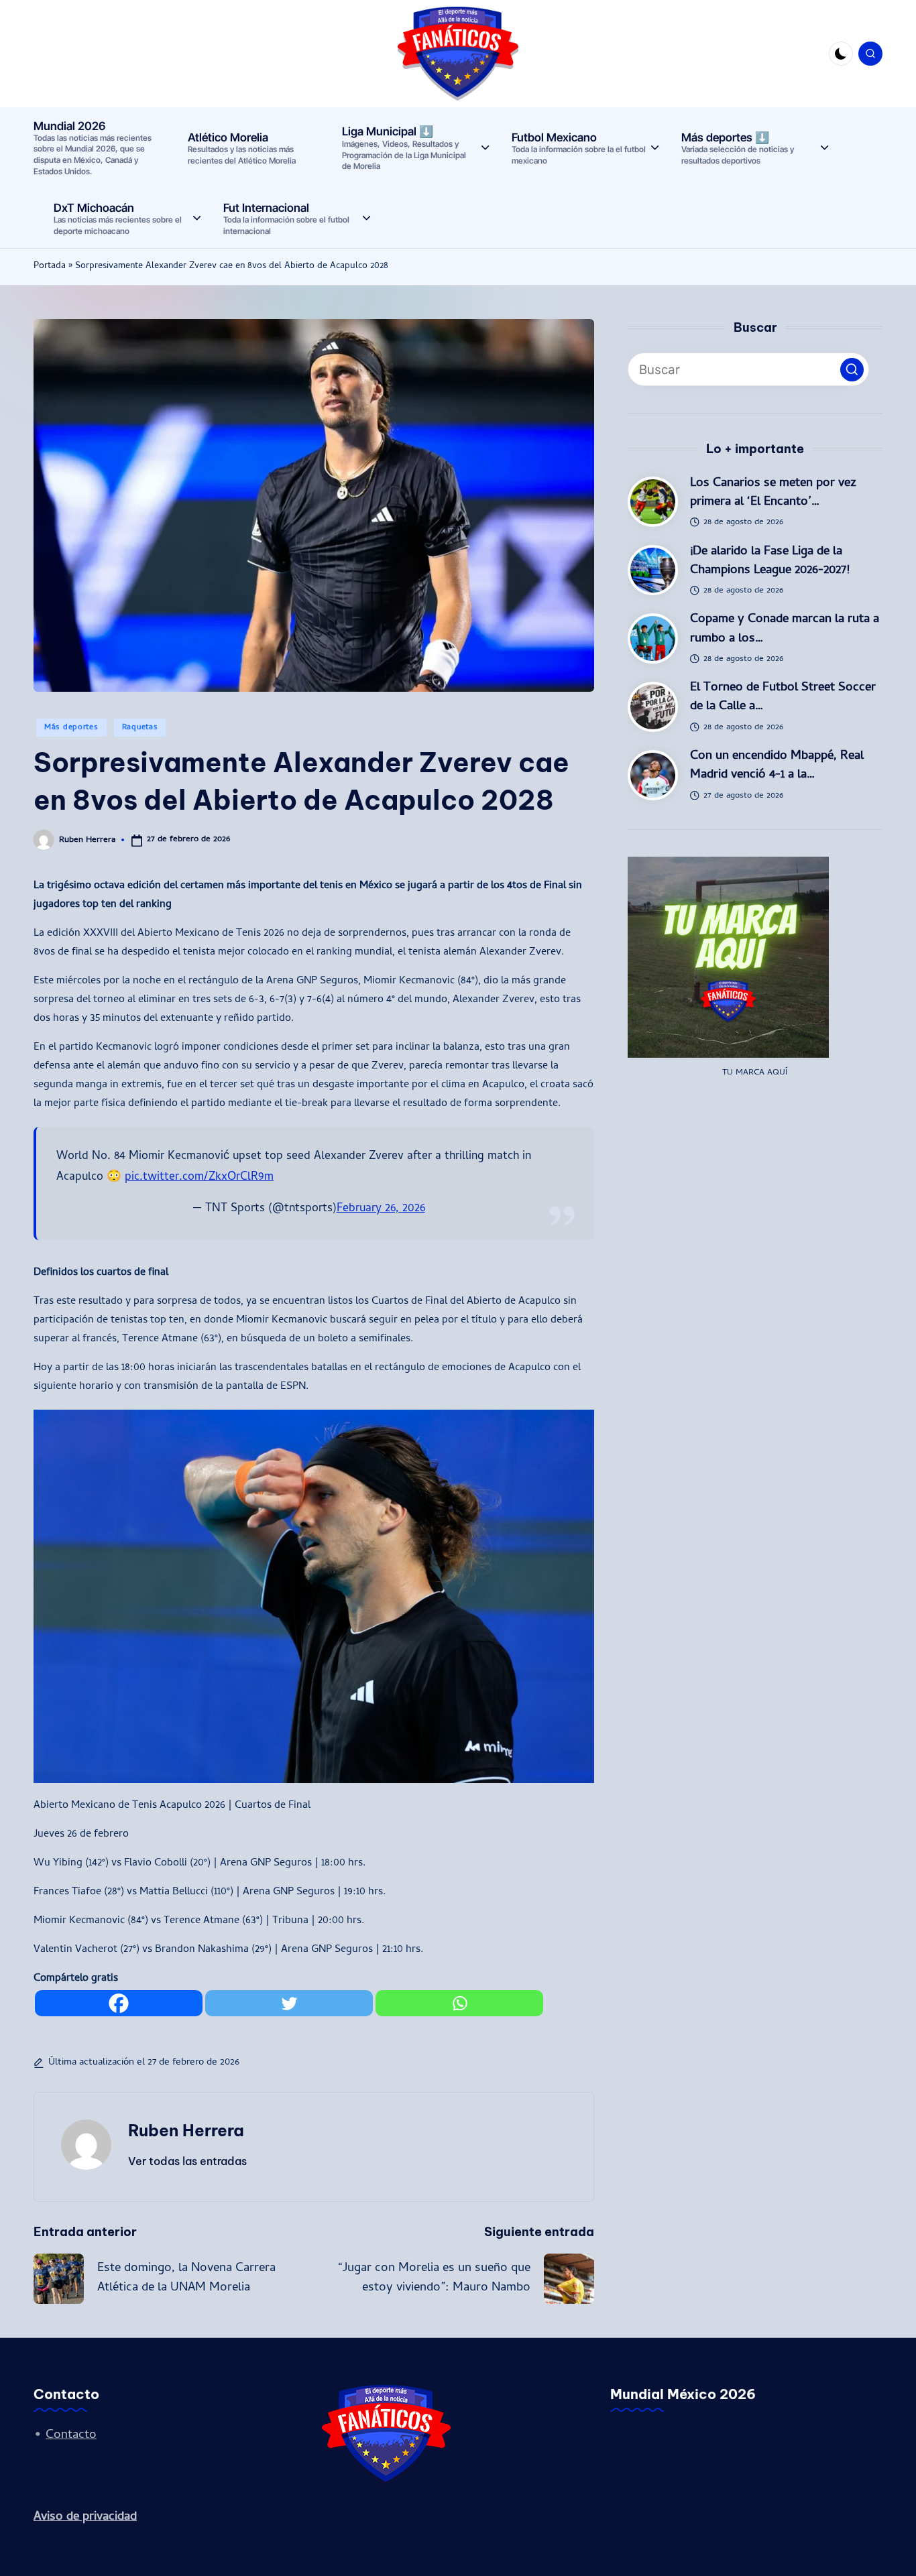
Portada (50, 266)
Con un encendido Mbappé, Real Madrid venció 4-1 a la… (777, 766)
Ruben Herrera (186, 2130)
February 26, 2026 (381, 1209)
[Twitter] (289, 2003)
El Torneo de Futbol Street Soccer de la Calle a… (783, 697)
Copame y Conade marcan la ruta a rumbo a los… (785, 629)
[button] (187, 2161)
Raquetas (140, 728)
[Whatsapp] (459, 2003)
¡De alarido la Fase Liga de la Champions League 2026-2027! (770, 561)
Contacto (71, 2436)
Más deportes (71, 728)
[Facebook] (119, 2003)
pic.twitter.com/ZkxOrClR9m (199, 1177)
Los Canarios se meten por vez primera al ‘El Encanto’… (773, 493)
